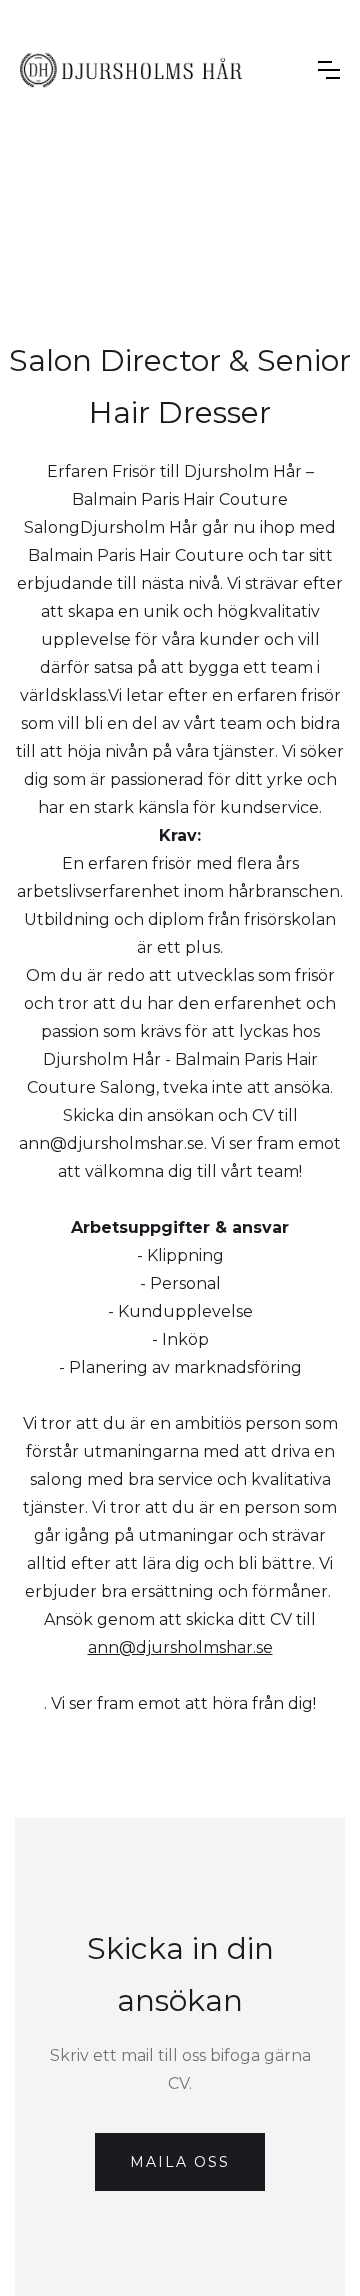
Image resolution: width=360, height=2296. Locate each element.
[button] (329, 70)
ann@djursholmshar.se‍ (180, 1647)
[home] (131, 70)
